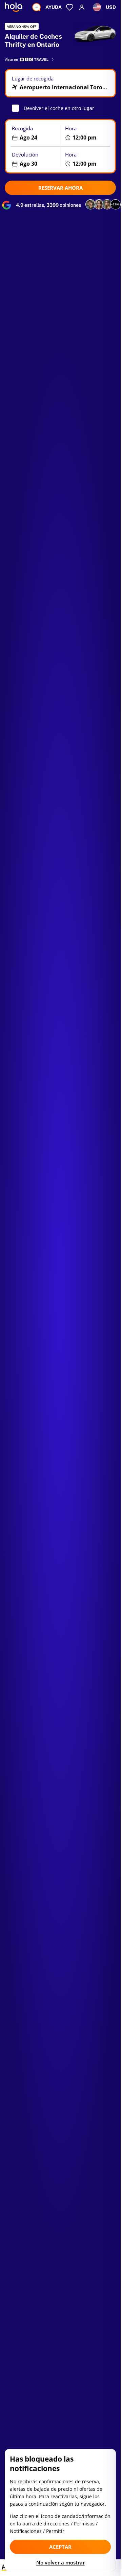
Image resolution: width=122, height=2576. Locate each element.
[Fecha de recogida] (33, 133)
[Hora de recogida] (88, 133)
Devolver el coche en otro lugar (59, 108)
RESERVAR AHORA (60, 188)
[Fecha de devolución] (33, 159)
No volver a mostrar (60, 2562)
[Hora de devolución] (88, 159)
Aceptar (60, 2547)
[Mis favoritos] (70, 7)
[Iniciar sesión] (82, 7)
